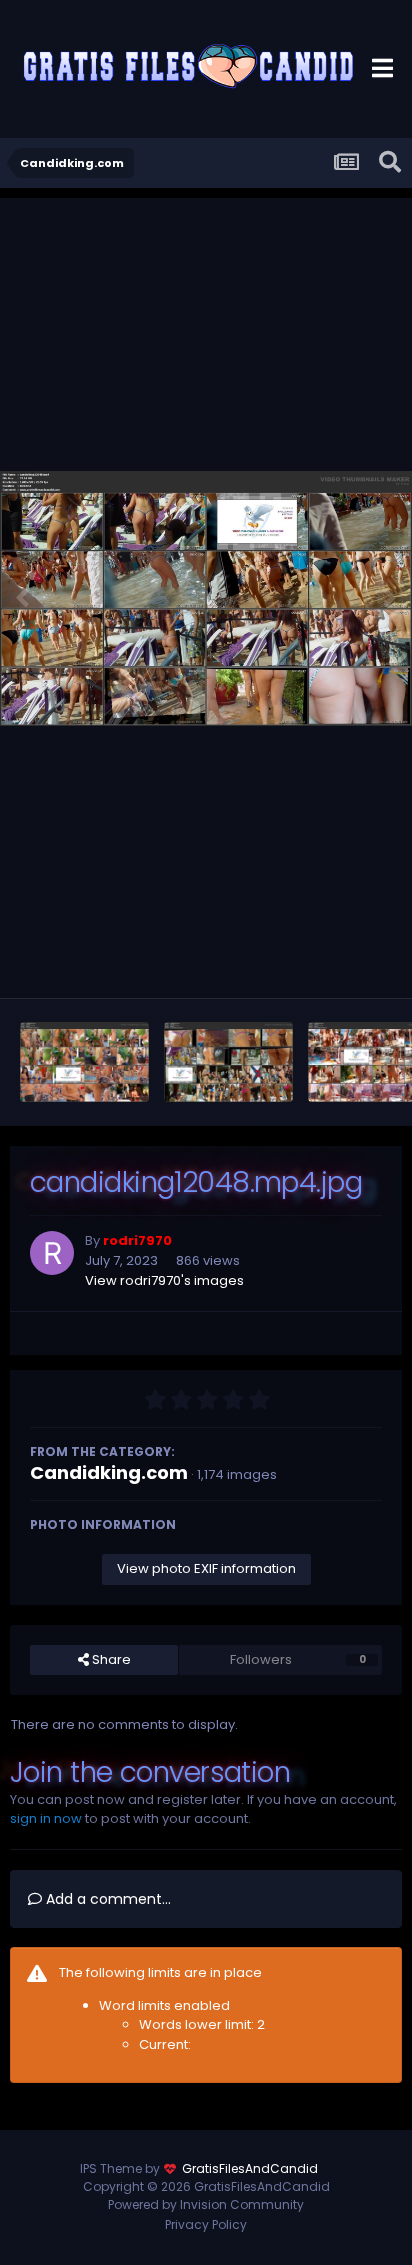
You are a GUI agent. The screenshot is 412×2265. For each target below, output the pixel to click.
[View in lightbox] (206, 598)
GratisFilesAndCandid (250, 2168)
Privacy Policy (206, 2224)
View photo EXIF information (206, 1568)
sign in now (46, 1818)
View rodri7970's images (164, 1280)
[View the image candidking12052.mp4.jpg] (84, 1062)
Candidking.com (109, 1472)
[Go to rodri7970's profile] (52, 1253)
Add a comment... (106, 1899)
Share (110, 1659)
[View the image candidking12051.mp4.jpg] (228, 1062)
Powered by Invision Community (206, 2204)
